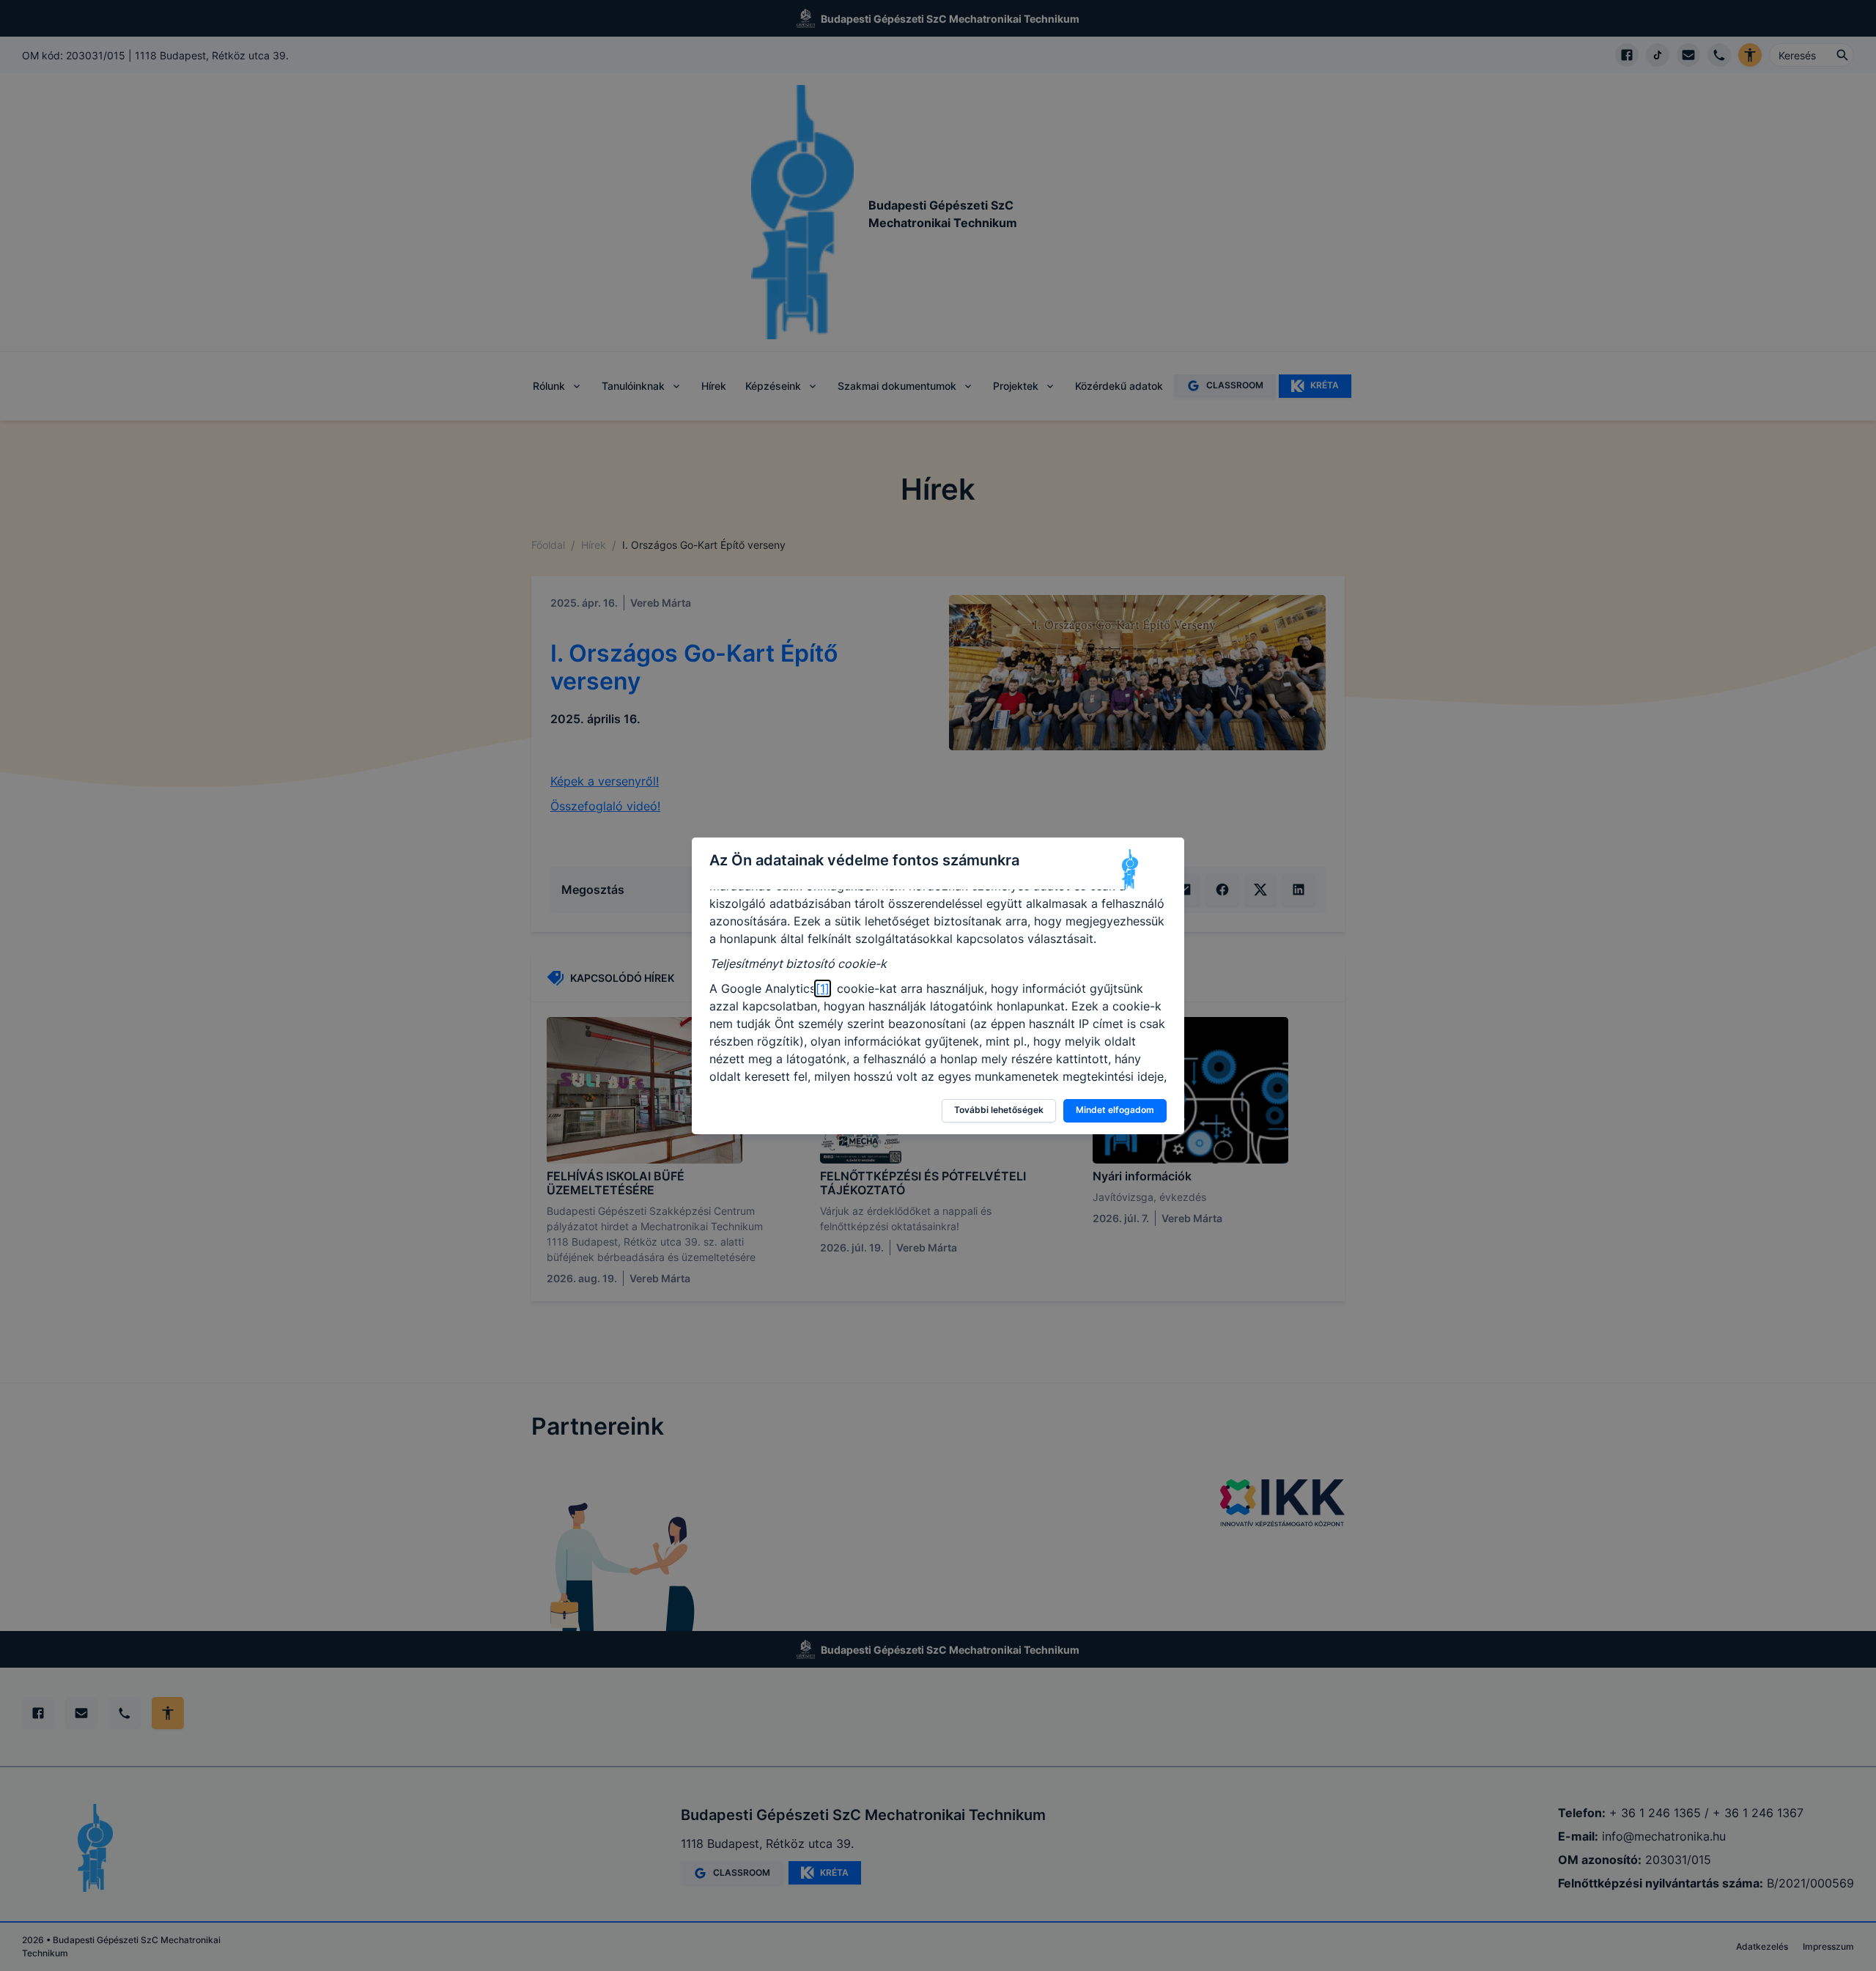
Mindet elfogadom (1115, 1110)
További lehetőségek (999, 1110)
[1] (823, 988)
